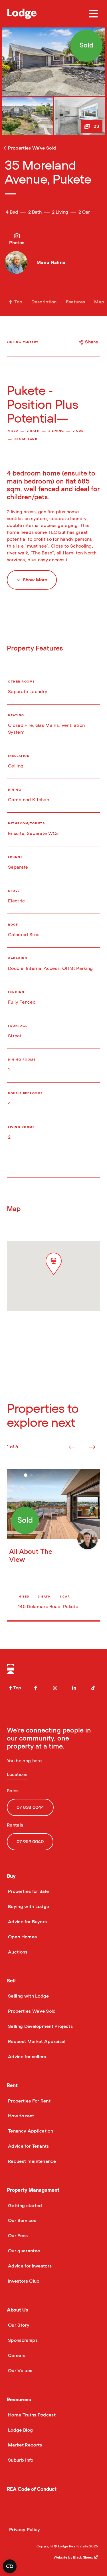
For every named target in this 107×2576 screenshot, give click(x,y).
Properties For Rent (29, 2101)
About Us (18, 2310)
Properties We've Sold (31, 2011)
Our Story (18, 2325)
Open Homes (22, 1937)
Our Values (20, 2371)
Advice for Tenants (28, 2146)
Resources (19, 2400)
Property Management (33, 2190)
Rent (12, 2085)
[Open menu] (93, 14)
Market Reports (24, 2445)
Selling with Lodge (28, 1996)
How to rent (21, 2116)
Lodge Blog (20, 2430)
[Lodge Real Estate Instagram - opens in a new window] (55, 1688)
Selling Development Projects (40, 2026)
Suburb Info (20, 2460)
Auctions (17, 1952)
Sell (11, 1981)
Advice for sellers (27, 2057)
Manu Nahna (51, 262)
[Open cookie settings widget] (10, 2566)
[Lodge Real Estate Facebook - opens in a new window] (36, 1688)
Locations (17, 1775)
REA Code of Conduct (32, 2489)
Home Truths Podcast (31, 2415)
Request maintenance (31, 2161)
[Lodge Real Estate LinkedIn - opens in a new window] (74, 1688)
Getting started (25, 2206)
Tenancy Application (30, 2131)
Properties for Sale (28, 1891)
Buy (11, 1876)
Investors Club (23, 2281)
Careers (16, 2356)
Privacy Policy (25, 2530)
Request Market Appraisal (36, 2042)
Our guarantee (23, 2251)
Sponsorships (22, 2340)
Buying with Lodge (28, 1907)
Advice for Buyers (27, 1922)
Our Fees (17, 2236)
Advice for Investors (29, 2266)
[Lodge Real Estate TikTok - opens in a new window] (93, 1688)
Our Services (22, 2221)
